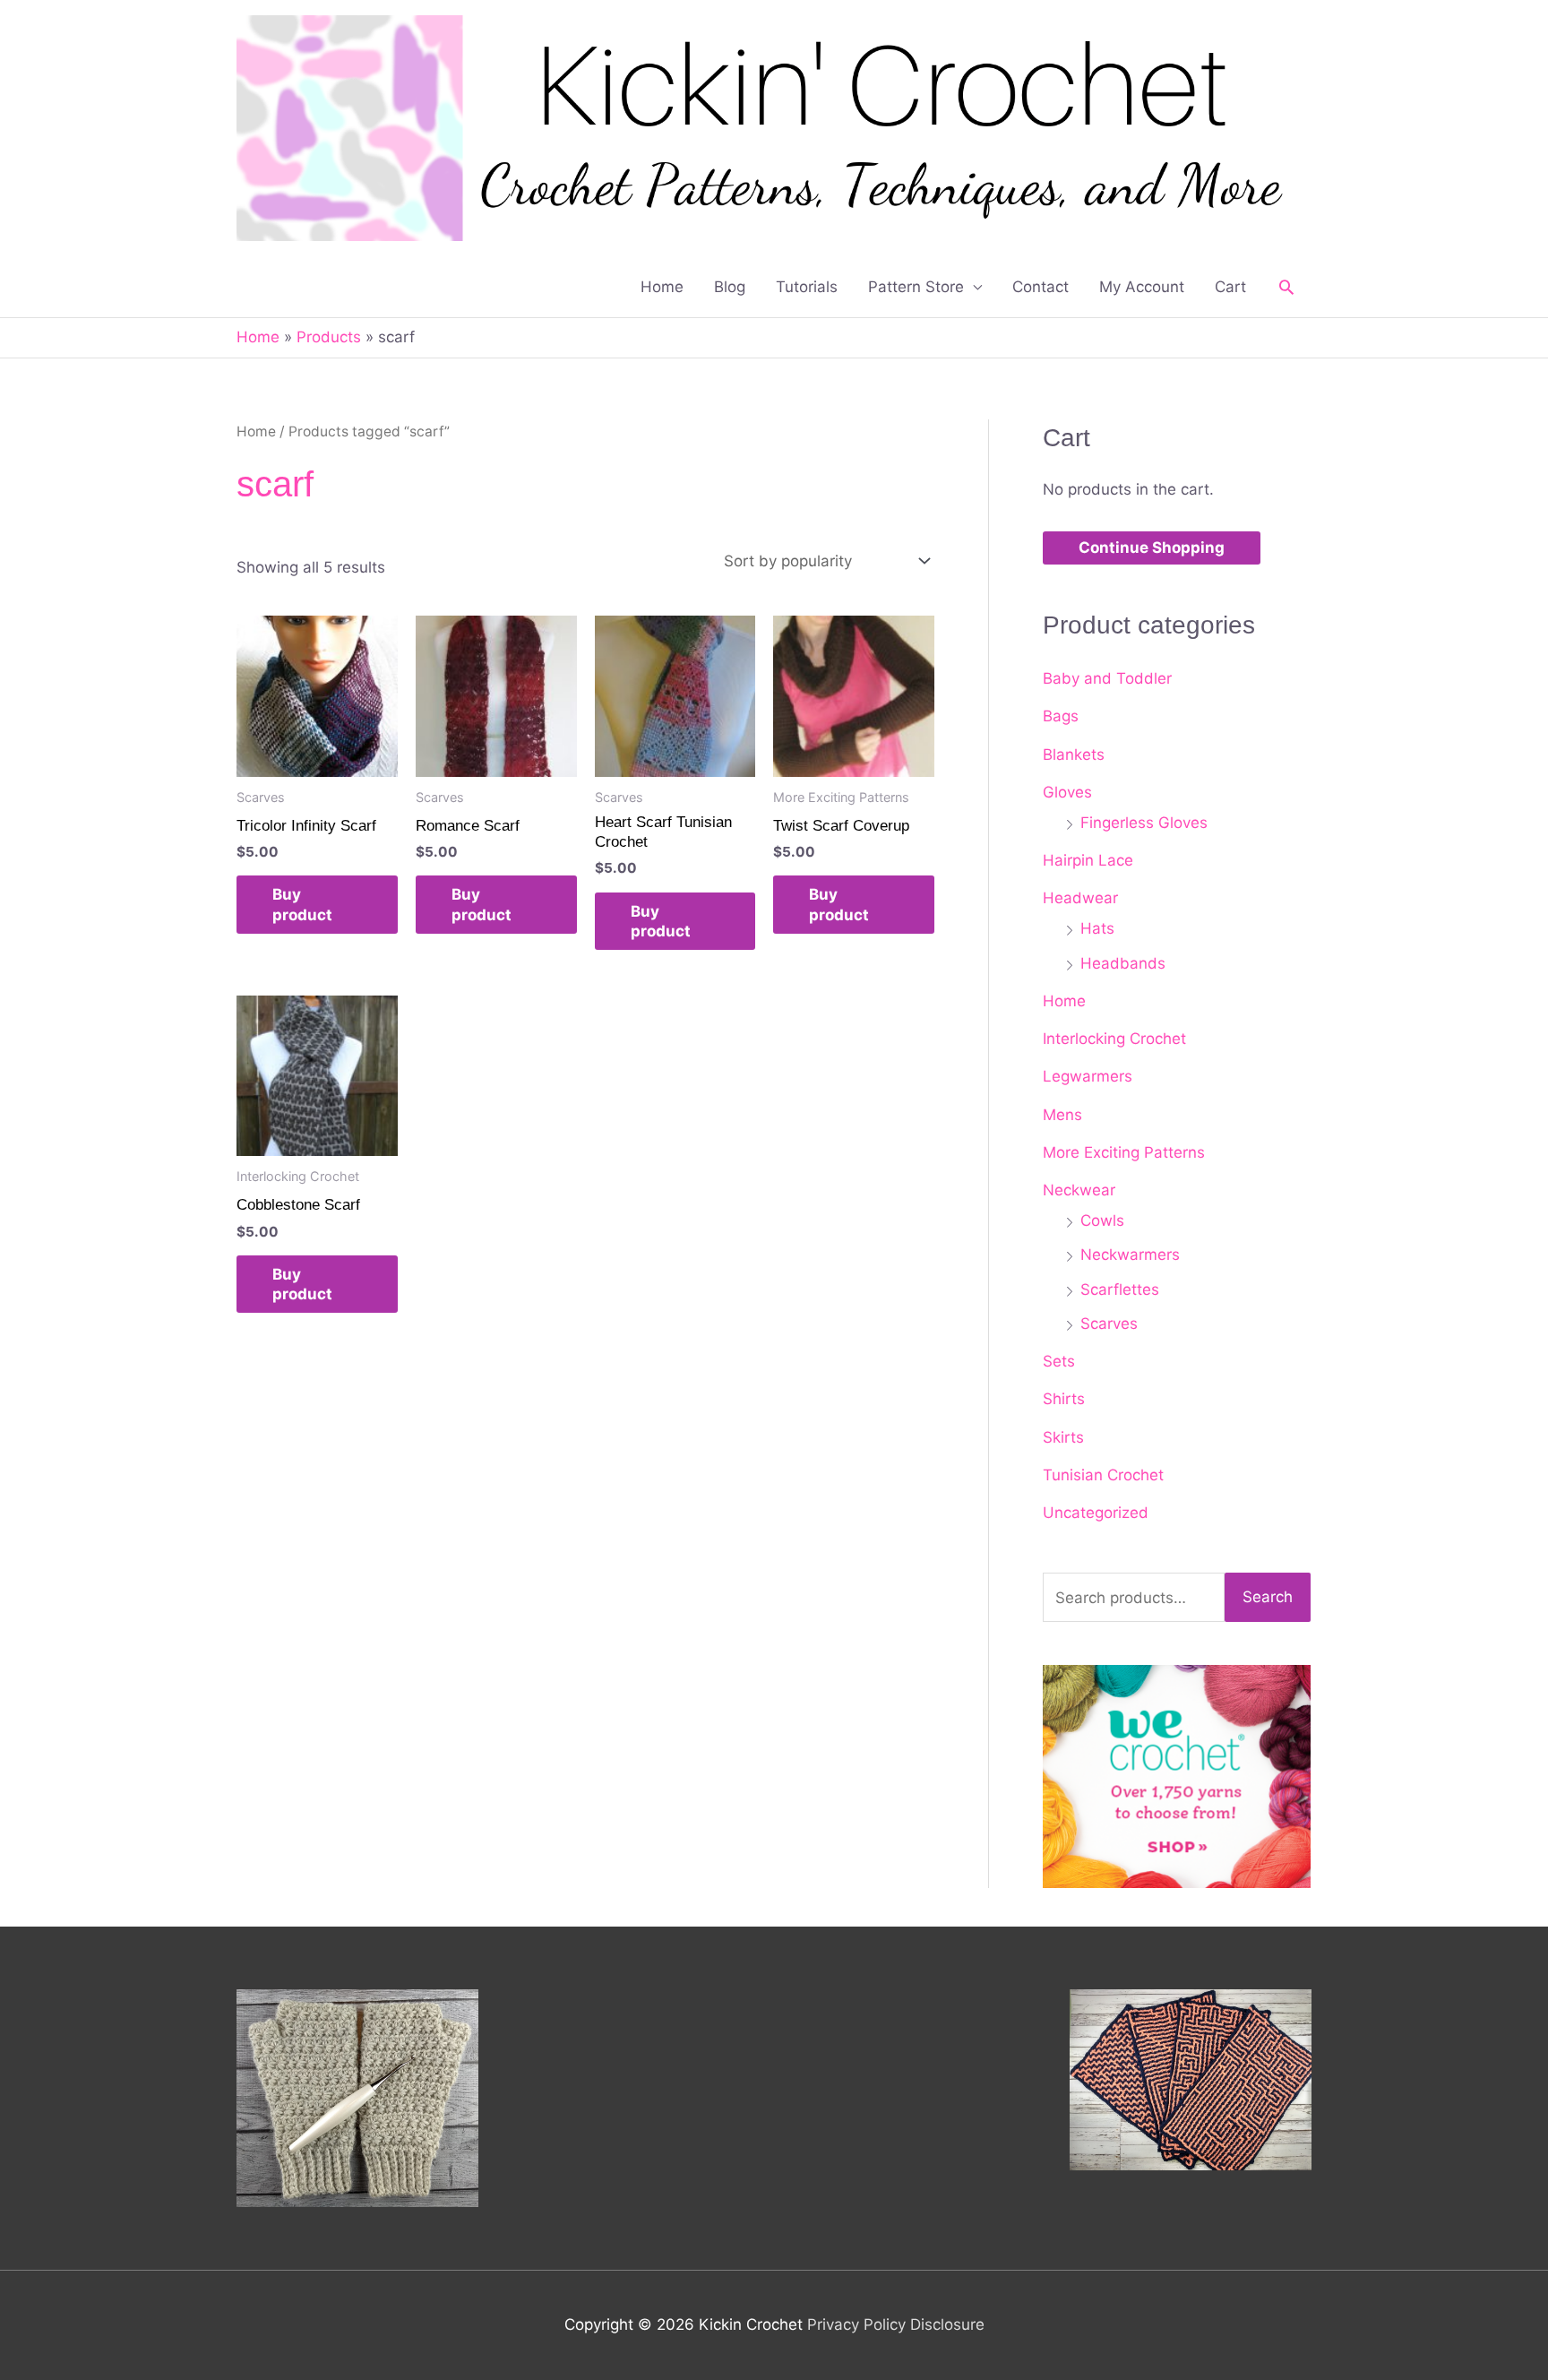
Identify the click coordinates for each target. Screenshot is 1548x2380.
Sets (1059, 1361)
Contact (1041, 287)
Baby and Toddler (1107, 678)
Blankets (1074, 755)
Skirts (1063, 1437)
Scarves (1109, 1324)
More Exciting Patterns (1124, 1152)
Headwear (1080, 898)
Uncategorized (1096, 1513)
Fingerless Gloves (1144, 823)
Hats (1097, 928)
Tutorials (807, 287)
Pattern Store (916, 287)
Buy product (302, 904)
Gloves (1067, 792)
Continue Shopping (1152, 548)
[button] (1286, 287)
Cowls (1102, 1220)
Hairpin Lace (1088, 860)
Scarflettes (1120, 1289)
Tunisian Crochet (1103, 1475)
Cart (1230, 287)
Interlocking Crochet (1114, 1039)
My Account (1142, 287)
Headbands (1123, 963)
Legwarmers (1088, 1076)
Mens (1062, 1115)
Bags (1061, 716)
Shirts (1064, 1399)
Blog (730, 287)
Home (662, 287)
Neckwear (1079, 1190)
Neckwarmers (1130, 1255)
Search (1268, 1597)
